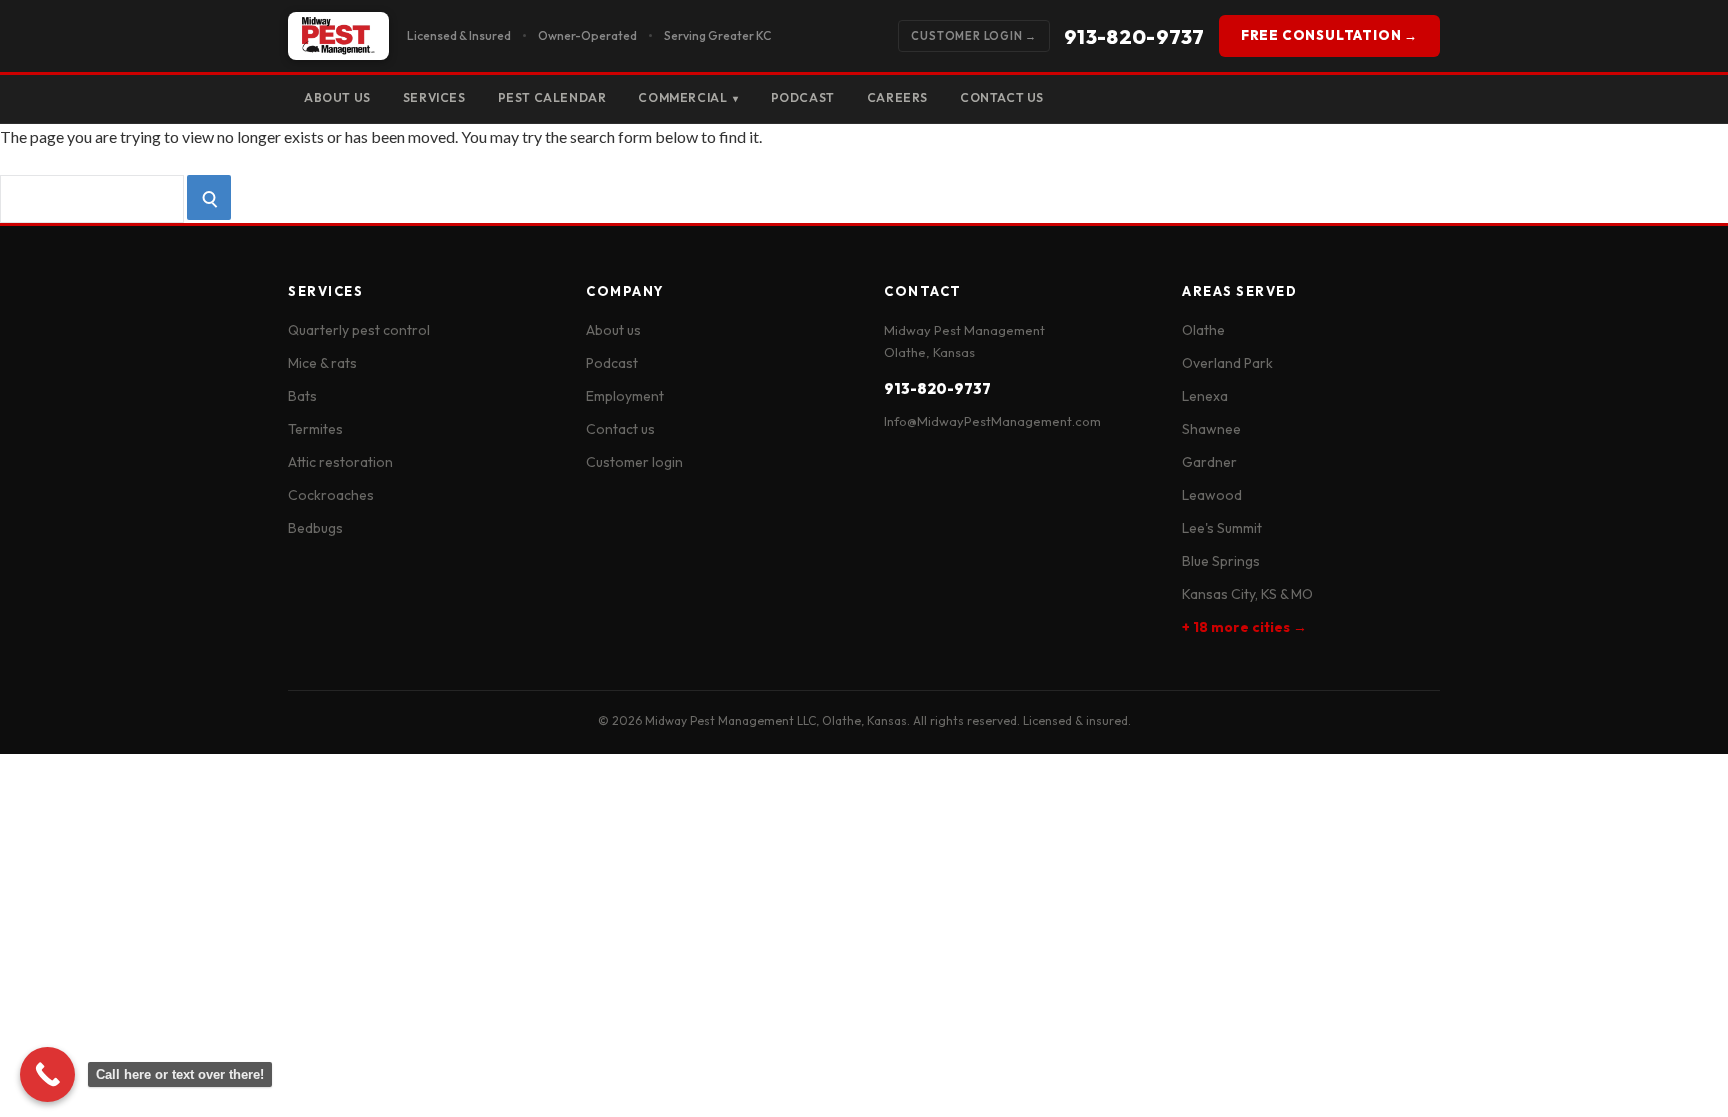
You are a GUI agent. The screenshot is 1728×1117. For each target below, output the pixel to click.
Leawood (1212, 495)
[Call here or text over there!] (47, 1074)
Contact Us (1002, 97)
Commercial (688, 97)
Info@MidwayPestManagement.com (992, 421)
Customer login (634, 462)
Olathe (1203, 330)
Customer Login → (974, 36)
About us (613, 330)
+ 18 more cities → (1244, 627)
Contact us (620, 429)
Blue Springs (1221, 561)
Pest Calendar (552, 97)
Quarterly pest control (359, 330)
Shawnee (1211, 429)
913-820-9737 (1134, 36)
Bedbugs (315, 528)
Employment (625, 396)
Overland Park (1227, 363)
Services (434, 97)
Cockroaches (331, 495)
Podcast (803, 97)
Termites (315, 429)
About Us (337, 97)
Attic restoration (340, 462)
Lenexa (1205, 396)
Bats (302, 396)
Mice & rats (322, 363)
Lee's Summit (1222, 528)
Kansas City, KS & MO (1247, 594)
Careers (897, 97)
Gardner (1209, 462)
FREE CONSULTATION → (1329, 35)
